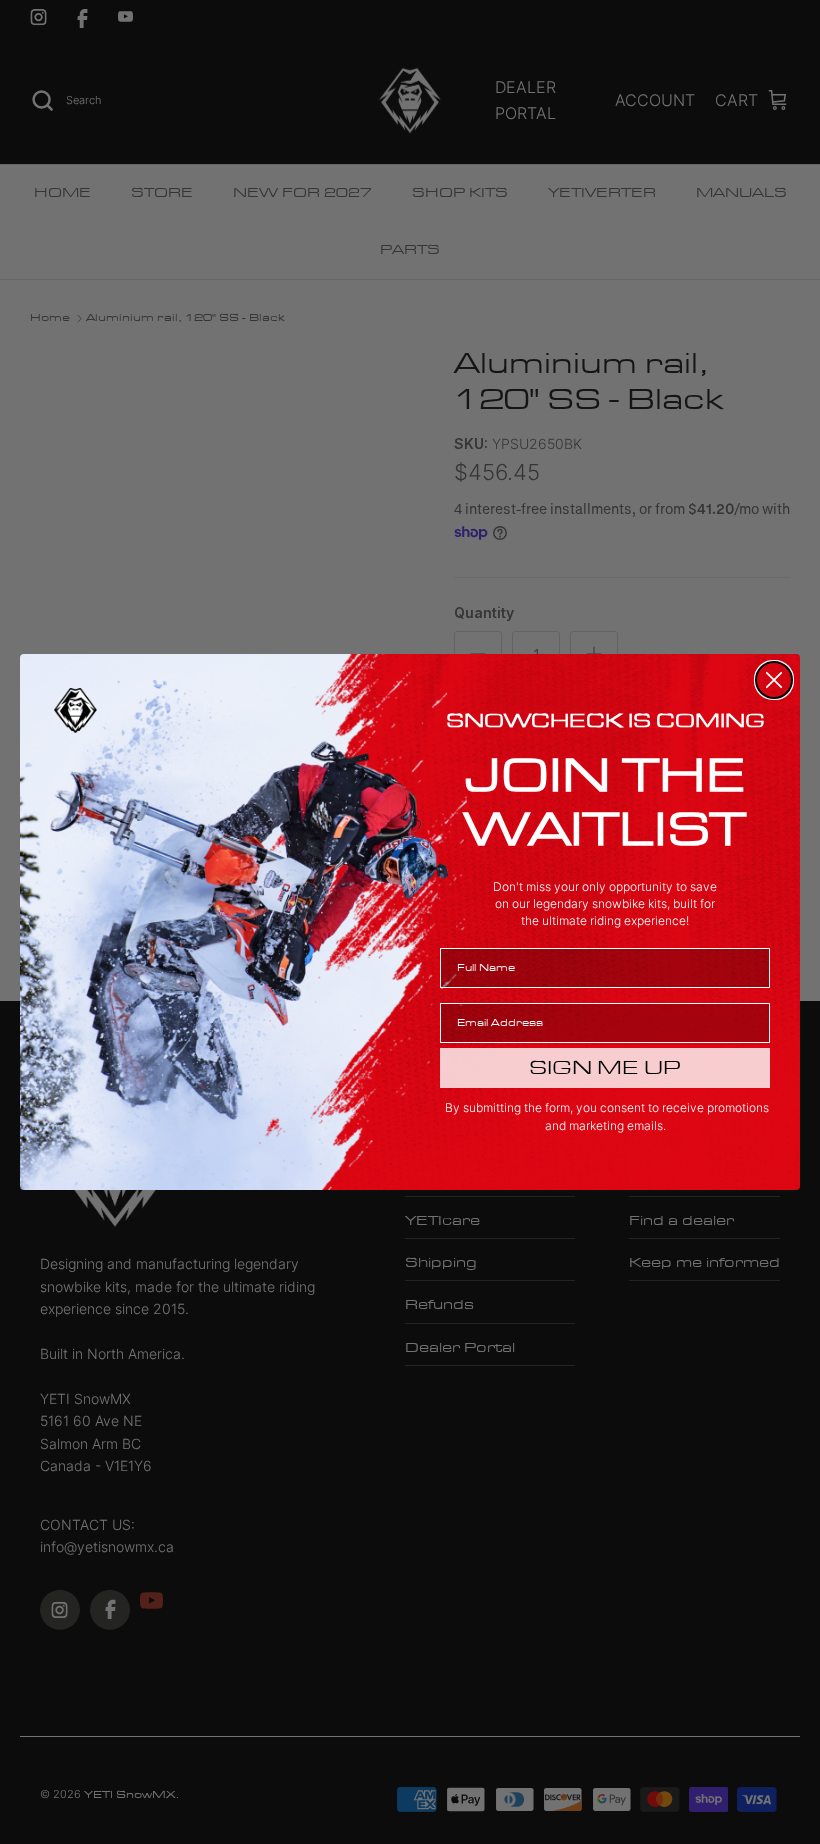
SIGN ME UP (605, 1068)
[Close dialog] (774, 680)
